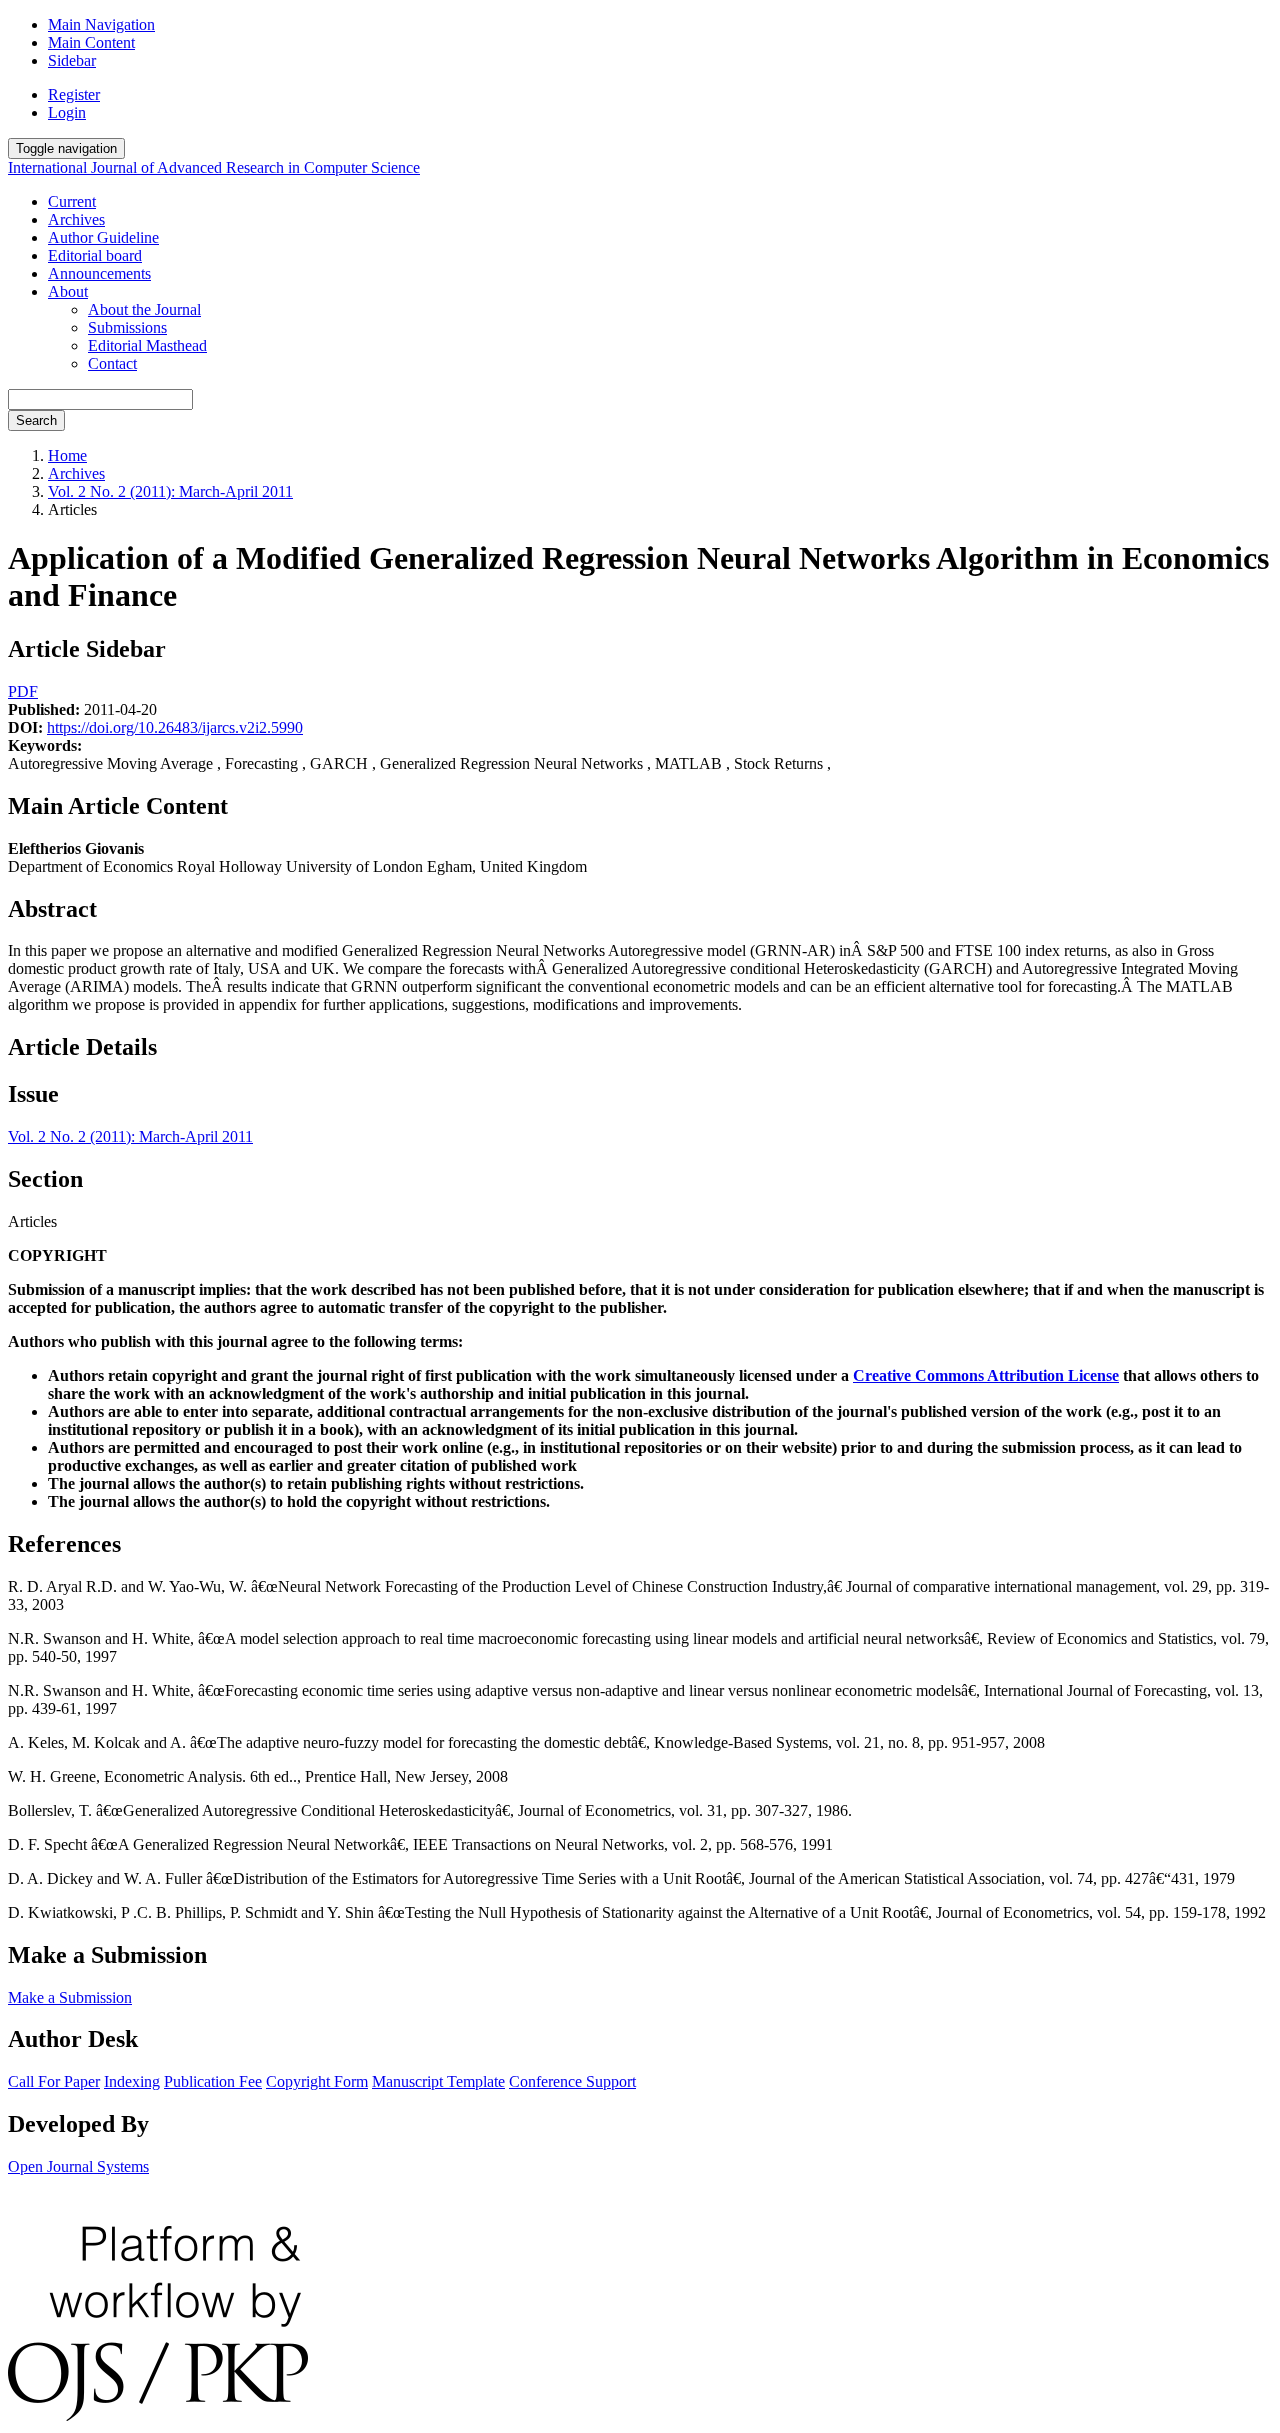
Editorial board (95, 255)
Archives (76, 219)
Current (72, 201)
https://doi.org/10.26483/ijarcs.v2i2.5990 (175, 727)
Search (36, 420)
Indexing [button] (132, 2081)
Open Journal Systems (78, 2166)
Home (67, 455)
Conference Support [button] (572, 2081)
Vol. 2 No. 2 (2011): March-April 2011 (170, 491)
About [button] (68, 291)
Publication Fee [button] (213, 2081)
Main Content (91, 42)
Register (74, 94)
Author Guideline (103, 237)
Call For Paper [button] (54, 2081)
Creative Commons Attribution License (986, 1375)
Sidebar (72, 60)
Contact (112, 363)
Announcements (99, 273)
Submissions (127, 327)
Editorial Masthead (147, 345)
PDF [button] (23, 691)
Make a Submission (70, 1997)
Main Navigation (101, 24)
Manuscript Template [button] (438, 2081)
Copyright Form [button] (317, 2081)
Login (67, 112)
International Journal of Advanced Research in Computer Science (214, 167)
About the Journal (144, 309)
